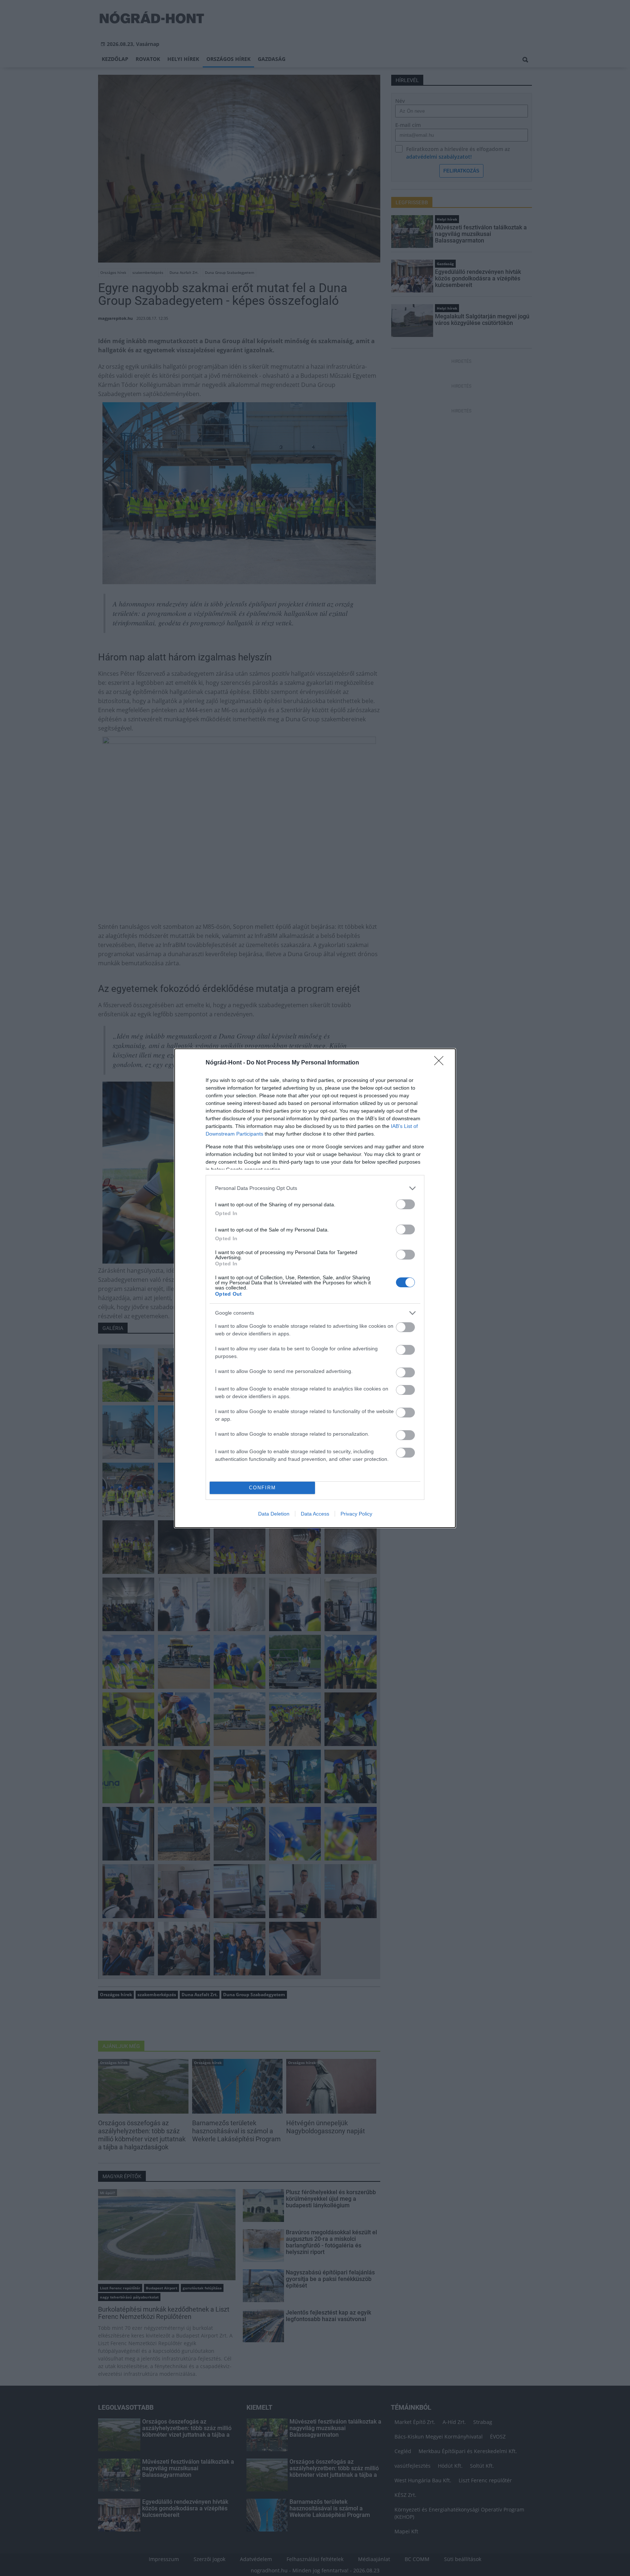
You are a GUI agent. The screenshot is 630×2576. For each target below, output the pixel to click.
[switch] (405, 1204)
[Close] (441, 1063)
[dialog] (315, 1288)
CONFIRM (262, 1488)
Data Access (315, 1514)
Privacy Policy (356, 1514)
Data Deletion (274, 1514)
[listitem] (315, 1188)
